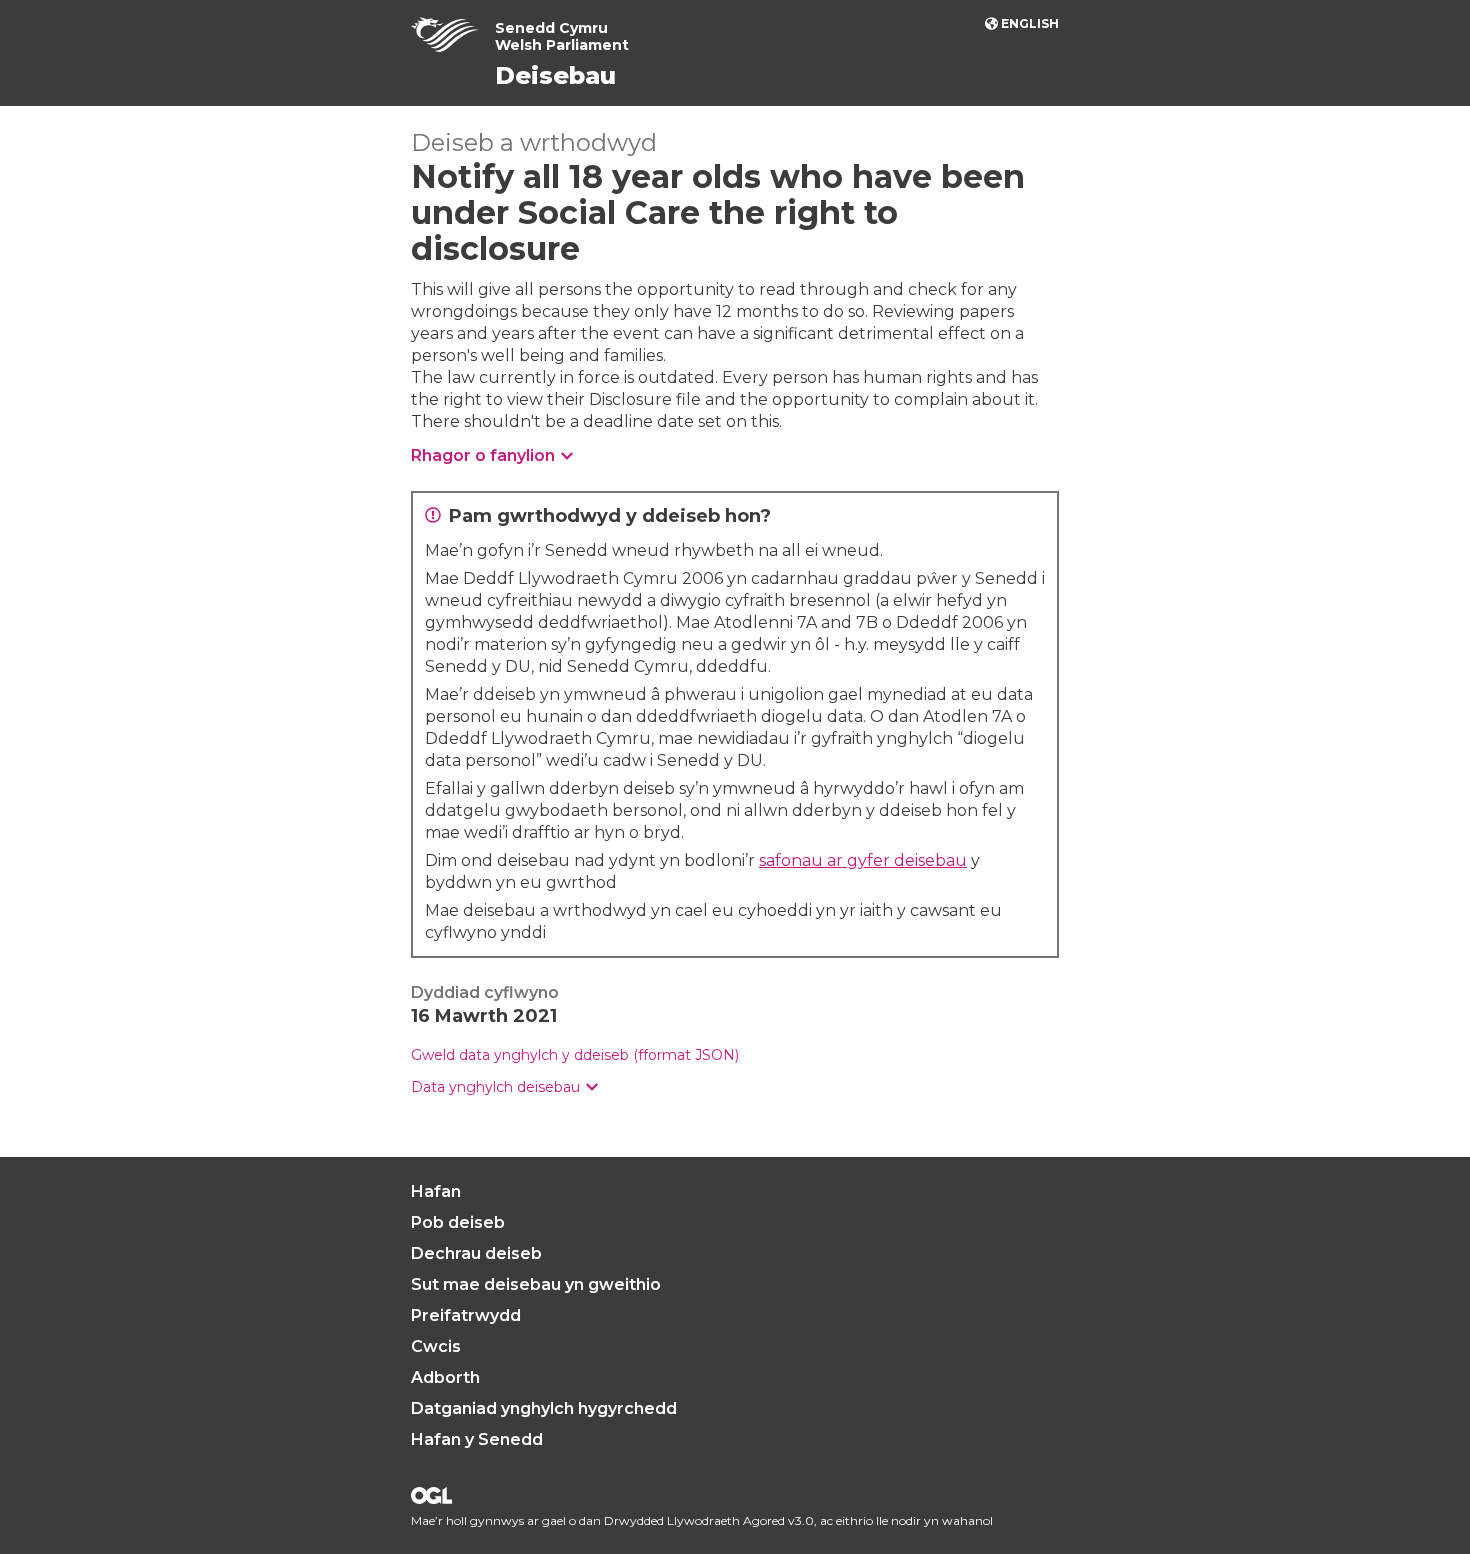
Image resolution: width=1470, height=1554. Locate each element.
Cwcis (436, 1346)
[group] (735, 1087)
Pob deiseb (458, 1222)
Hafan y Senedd (477, 1439)
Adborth (445, 1377)
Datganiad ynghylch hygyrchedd (544, 1408)
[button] (504, 1087)
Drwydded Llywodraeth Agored (431, 1495)
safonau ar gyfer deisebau (863, 860)
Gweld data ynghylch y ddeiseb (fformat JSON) (575, 1055)
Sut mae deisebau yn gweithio (536, 1284)
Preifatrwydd (466, 1315)
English (1030, 23)
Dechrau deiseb (476, 1253)
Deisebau (555, 75)
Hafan (436, 1191)
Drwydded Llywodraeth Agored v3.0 (709, 1520)
